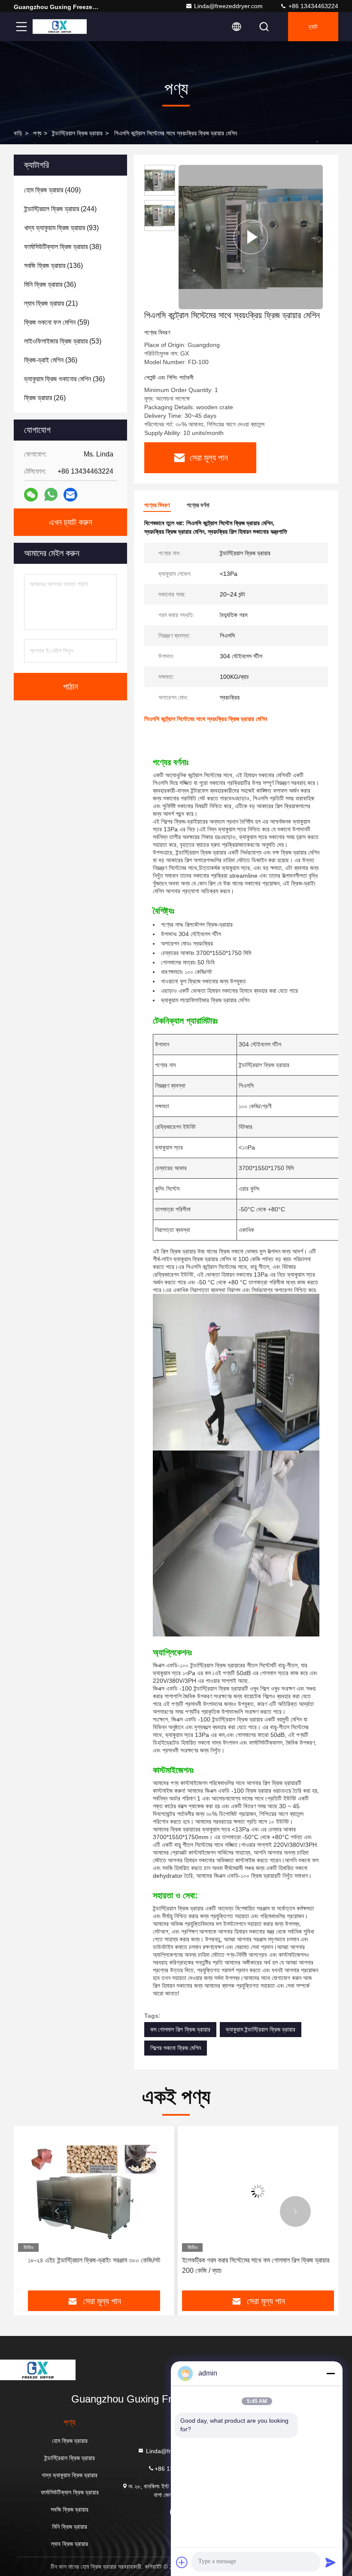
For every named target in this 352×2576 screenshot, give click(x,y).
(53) (63, 341)
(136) (53, 266)
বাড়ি (18, 133)
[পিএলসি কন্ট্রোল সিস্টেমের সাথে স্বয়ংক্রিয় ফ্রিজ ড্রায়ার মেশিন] (251, 237)
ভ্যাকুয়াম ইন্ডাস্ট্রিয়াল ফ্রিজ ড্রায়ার (261, 2029)
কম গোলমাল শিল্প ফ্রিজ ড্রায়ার (180, 2029)
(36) (50, 284)
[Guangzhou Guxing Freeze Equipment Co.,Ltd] (60, 27)
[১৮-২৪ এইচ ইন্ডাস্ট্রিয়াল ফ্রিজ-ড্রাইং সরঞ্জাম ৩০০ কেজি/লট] (94, 2191)
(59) (57, 322)
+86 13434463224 (313, 6)
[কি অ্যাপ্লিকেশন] (51, 495)
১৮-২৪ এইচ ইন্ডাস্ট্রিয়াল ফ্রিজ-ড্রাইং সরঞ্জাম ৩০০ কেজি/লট (94, 2260)
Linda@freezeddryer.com (228, 6)
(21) (51, 303)
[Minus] (331, 2373)
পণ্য (37, 133)
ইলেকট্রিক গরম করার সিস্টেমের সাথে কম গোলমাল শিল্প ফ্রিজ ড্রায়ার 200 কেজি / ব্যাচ (256, 2265)
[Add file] (182, 2562)
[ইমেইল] (70, 495)
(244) (60, 209)
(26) (45, 398)
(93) (61, 228)
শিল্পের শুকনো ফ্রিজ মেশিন (176, 2048)
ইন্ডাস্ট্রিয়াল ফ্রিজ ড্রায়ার (77, 133)
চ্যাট (313, 27)
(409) (52, 190)
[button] (57, 2211)
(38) (63, 247)
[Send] (331, 2562)
